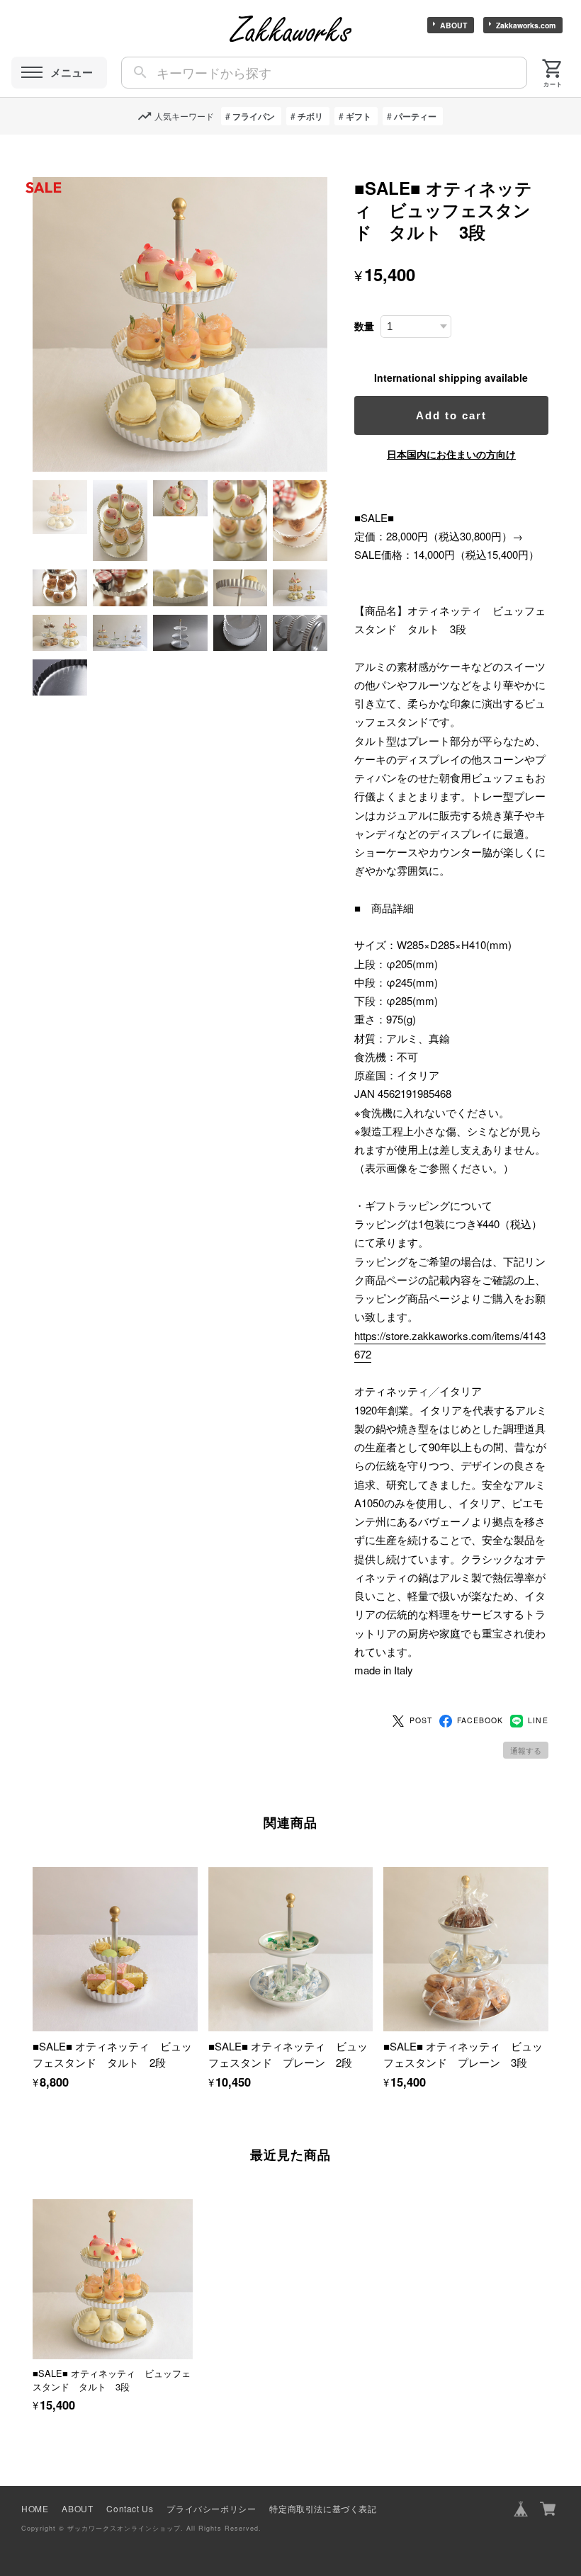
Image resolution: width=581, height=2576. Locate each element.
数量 (364, 326)
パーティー (415, 116)
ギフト (359, 116)
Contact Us (130, 2508)
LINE (538, 1720)
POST (421, 1720)
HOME (35, 2508)
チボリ (310, 116)
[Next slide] (548, 2288)
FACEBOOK (480, 1720)
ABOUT (453, 25)
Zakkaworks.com (526, 25)
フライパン (254, 116)
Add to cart (451, 415)
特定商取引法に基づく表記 (323, 2508)
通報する (526, 1750)
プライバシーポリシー (211, 2508)
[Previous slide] (33, 2288)
